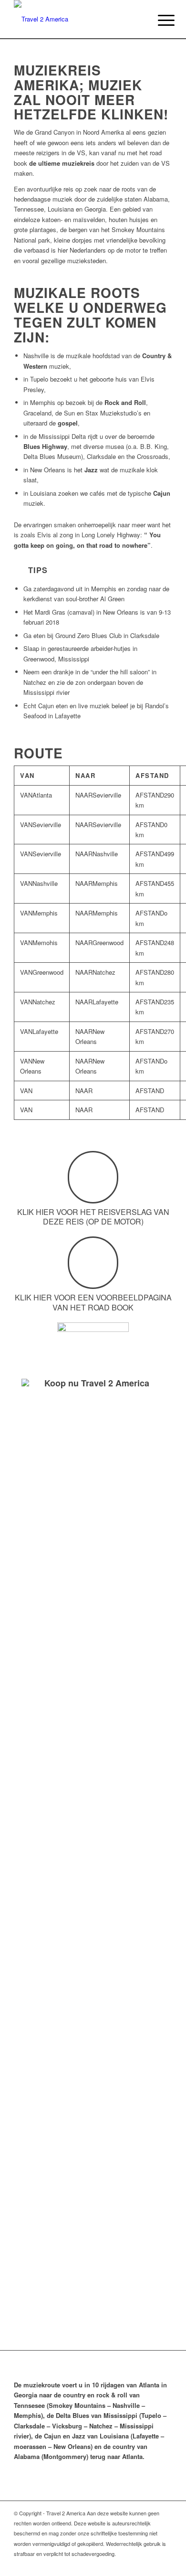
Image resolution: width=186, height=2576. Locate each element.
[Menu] (159, 20)
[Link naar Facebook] (165, 2564)
